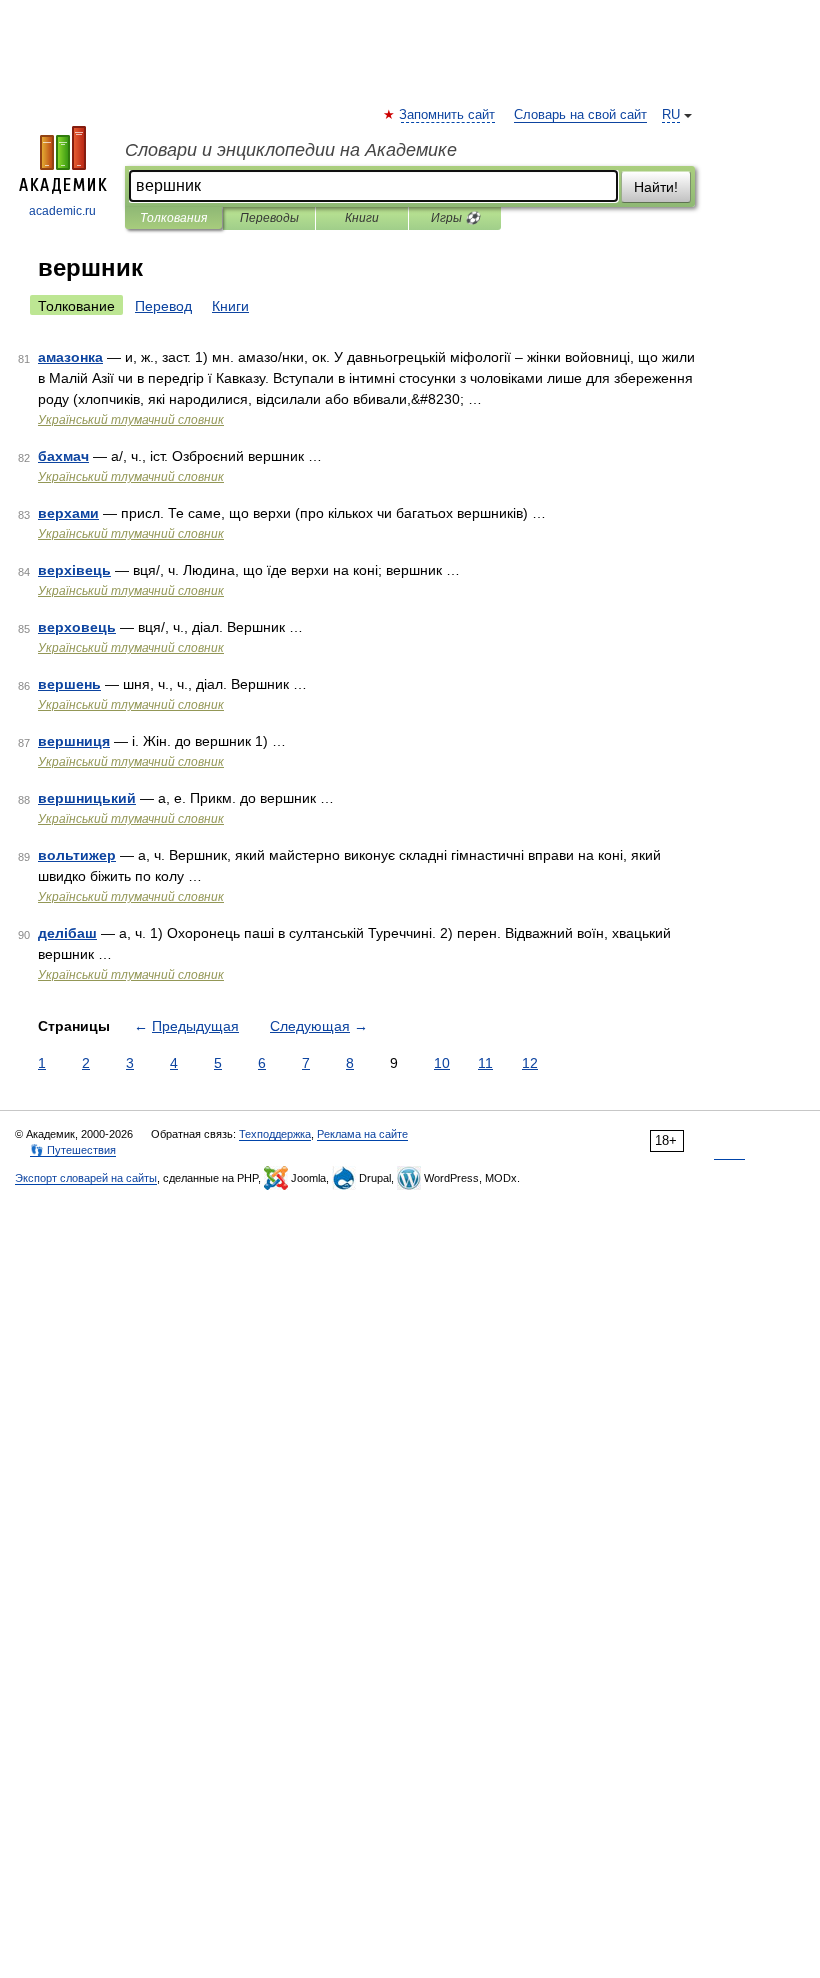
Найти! (656, 187)
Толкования (173, 218)
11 (485, 1063)
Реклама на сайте (362, 1134)
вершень (69, 684)
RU (671, 115)
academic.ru (62, 211)
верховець (77, 627)
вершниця (74, 741)
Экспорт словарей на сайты (86, 1178)
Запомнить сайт (448, 115)
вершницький (87, 798)
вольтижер (77, 855)
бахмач (63, 456)
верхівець (74, 570)
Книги (362, 218)
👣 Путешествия (73, 1150)
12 (530, 1063)
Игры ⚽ (455, 218)
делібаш (67, 933)
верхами (68, 513)
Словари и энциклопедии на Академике (291, 150)
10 (442, 1063)
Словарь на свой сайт (580, 115)
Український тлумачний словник (131, 420)
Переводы (269, 218)
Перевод (163, 306)
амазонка (70, 357)
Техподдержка (275, 1134)
